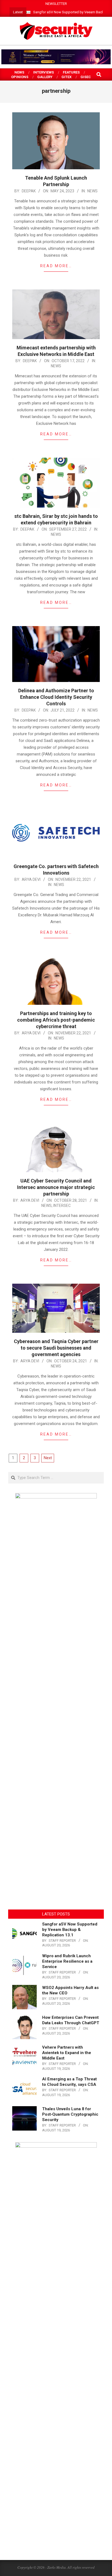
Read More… (56, 266)
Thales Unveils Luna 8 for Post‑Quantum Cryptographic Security (70, 2114)
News (92, 191)
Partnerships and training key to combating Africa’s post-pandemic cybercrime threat (56, 1020)
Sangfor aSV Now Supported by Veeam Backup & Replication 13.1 (70, 1930)
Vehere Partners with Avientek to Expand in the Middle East (67, 2053)
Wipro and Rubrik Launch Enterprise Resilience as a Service (67, 1961)
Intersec (62, 1206)
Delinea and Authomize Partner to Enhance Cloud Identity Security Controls (56, 697)
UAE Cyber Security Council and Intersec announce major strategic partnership (56, 1187)
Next (48, 1458)
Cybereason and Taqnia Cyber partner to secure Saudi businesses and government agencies (56, 1348)
